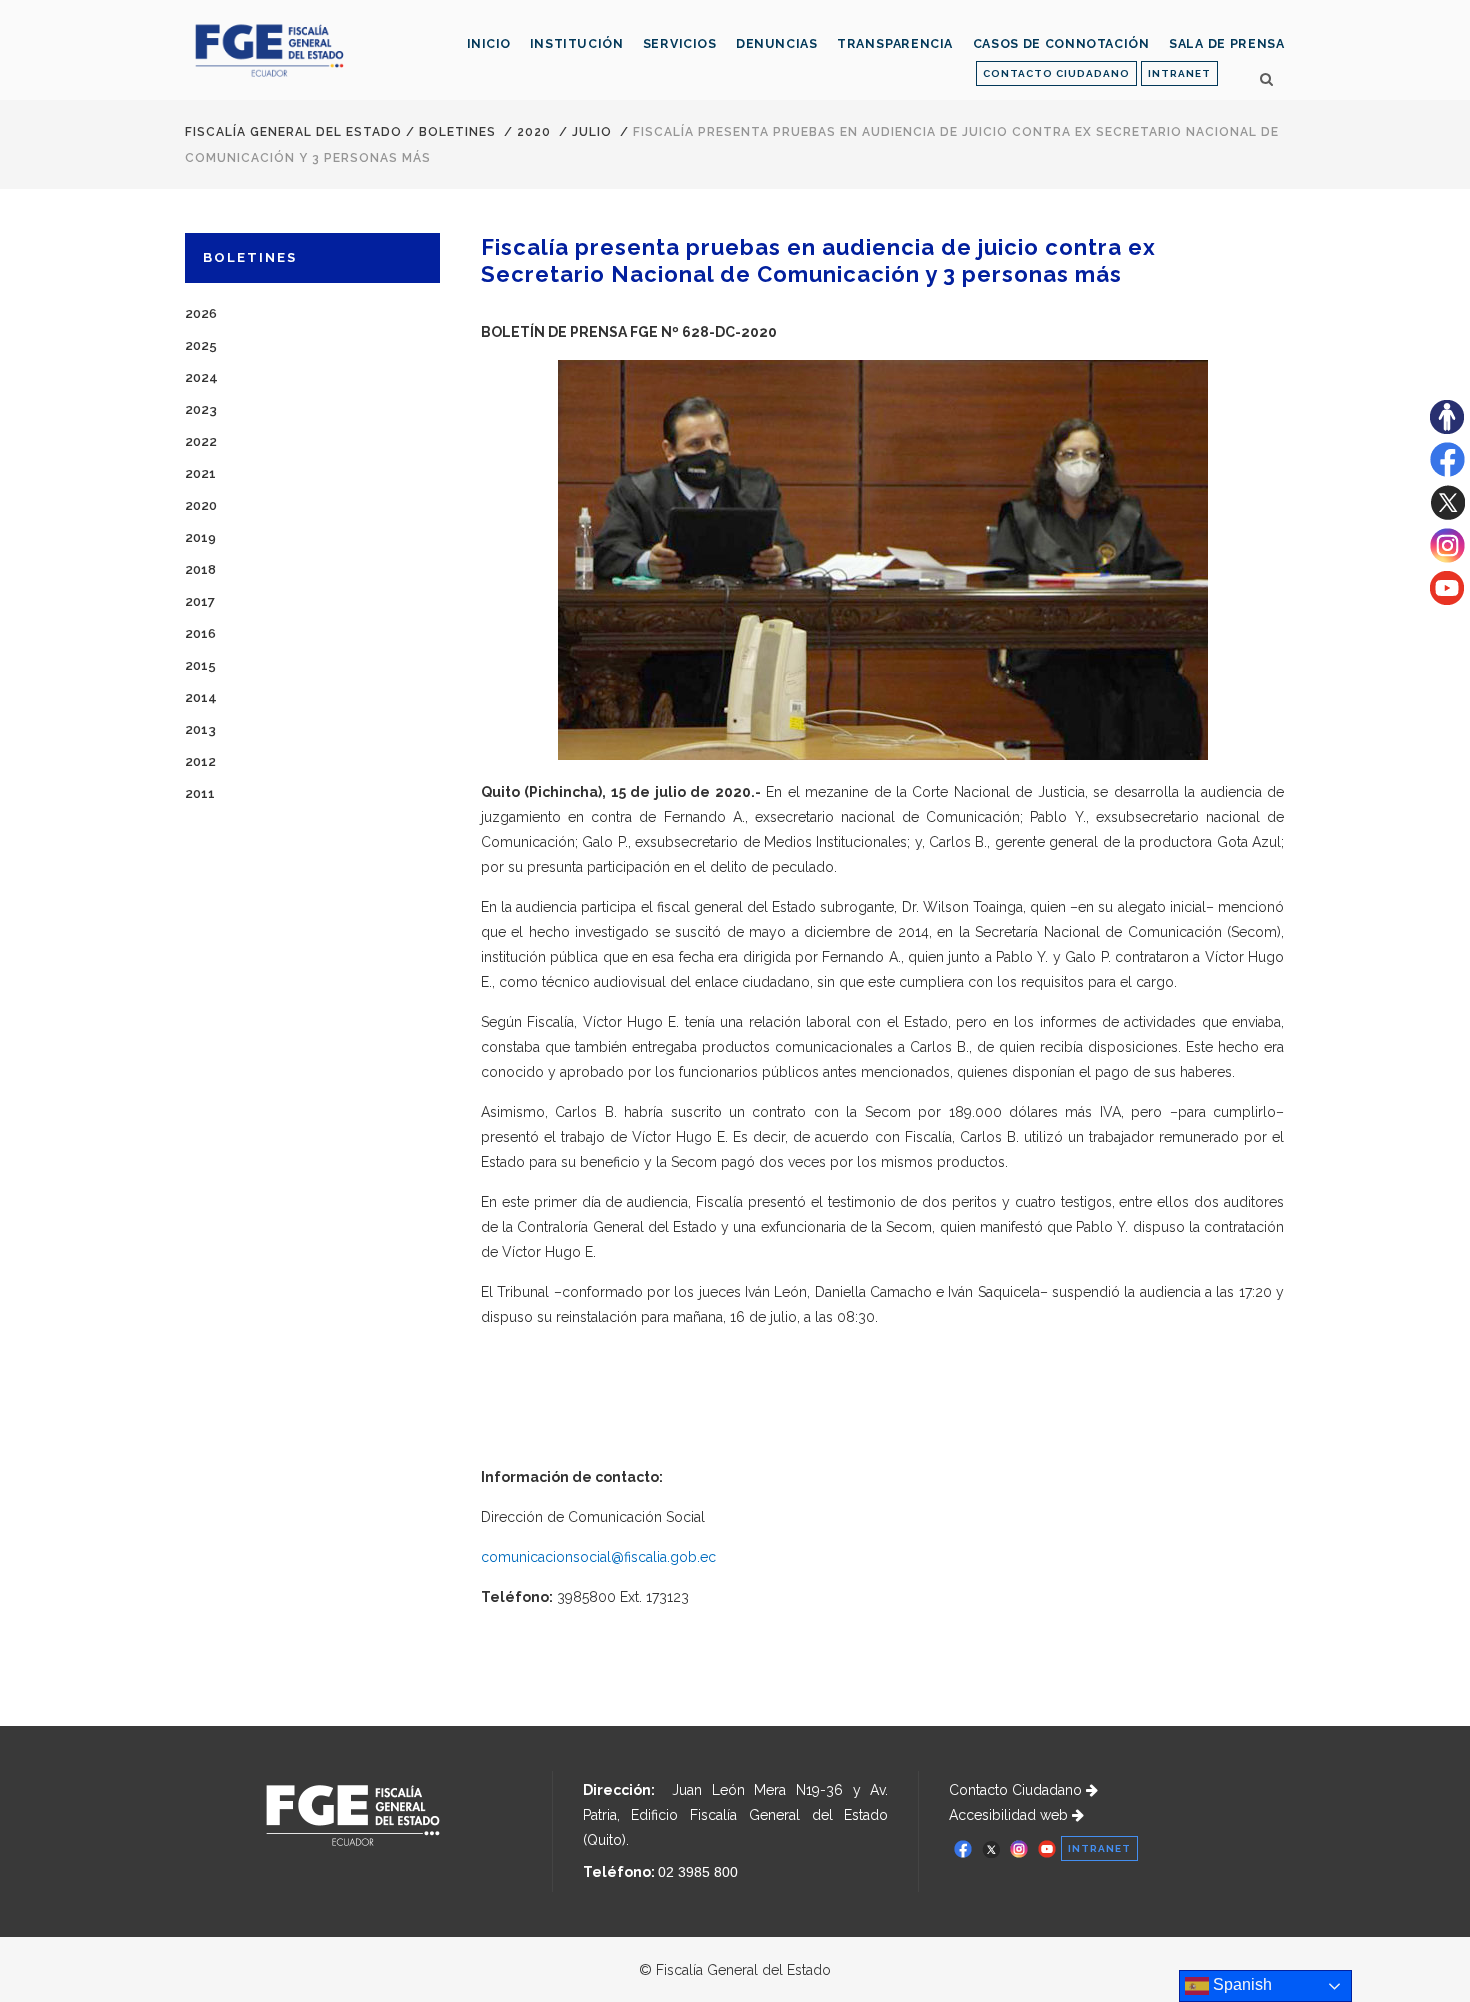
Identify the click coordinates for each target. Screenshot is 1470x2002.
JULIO (592, 132)
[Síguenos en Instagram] (1447, 558)
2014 (201, 697)
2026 (201, 313)
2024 (201, 377)
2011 (200, 793)
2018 (200, 569)
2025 (201, 345)
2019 (200, 537)
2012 (200, 761)
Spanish (1240, 1984)
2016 (200, 633)
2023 (201, 409)
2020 (534, 132)
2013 (200, 729)
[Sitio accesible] (1447, 429)
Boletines (457, 132)
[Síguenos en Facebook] (1447, 472)
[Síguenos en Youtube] (1447, 600)
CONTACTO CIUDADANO (1056, 73)
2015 (200, 665)
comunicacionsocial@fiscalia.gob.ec (598, 1557)
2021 (200, 473)
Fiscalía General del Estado (293, 132)
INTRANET (1179, 73)
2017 (200, 601)
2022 (201, 441)
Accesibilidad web (1010, 1815)
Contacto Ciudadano (1017, 1790)
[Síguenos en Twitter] (1447, 515)
